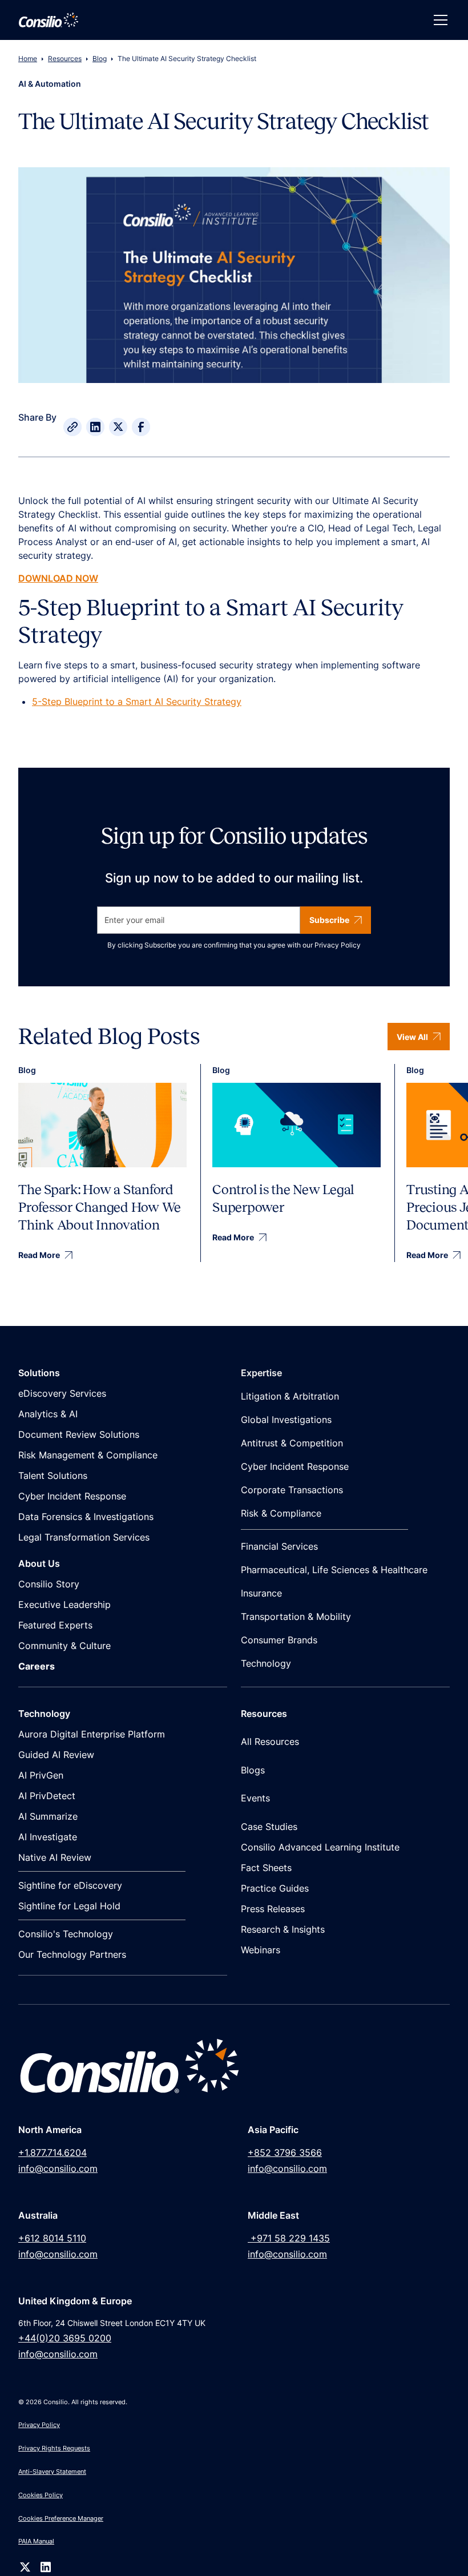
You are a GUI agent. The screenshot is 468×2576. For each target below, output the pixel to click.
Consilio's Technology (66, 1934)
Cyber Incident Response (72, 1496)
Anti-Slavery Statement (52, 2472)
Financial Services (279, 1546)
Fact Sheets (266, 1868)
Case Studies (269, 1827)
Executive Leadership (64, 1605)
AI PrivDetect (47, 1796)
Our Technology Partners (72, 1954)
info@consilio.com (58, 2168)
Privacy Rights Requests (54, 2448)
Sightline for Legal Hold (69, 1906)
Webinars (261, 1950)
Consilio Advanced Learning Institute (320, 1847)
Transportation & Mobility (296, 1616)
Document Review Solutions (79, 1434)
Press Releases (273, 1909)
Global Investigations (286, 1420)
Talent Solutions (53, 1476)
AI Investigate (48, 1837)
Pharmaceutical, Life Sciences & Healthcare (334, 1570)
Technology (266, 1663)
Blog (100, 59)
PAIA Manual (36, 2541)
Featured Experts (55, 1625)
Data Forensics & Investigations (86, 1517)
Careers (37, 1666)
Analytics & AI (48, 1414)
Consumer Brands (279, 1640)
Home (28, 59)
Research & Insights (283, 1929)
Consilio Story (49, 1584)
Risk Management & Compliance (88, 1455)
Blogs (253, 1770)
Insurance (261, 1593)
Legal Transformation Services (84, 1537)
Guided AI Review (56, 1755)
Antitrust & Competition (292, 1443)
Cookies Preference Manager (61, 2518)
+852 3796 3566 (285, 2152)
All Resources (270, 1741)
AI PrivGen (41, 1775)
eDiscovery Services (62, 1393)
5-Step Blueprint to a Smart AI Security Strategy (137, 702)
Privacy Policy (338, 945)
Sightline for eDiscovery (70, 1885)
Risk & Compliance (281, 1513)
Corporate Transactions (292, 1490)
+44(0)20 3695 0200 (65, 2338)
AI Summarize (48, 1816)
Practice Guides (275, 1888)
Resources (65, 59)
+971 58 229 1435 (289, 2238)
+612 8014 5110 (52, 2238)
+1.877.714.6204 (53, 2152)
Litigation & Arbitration (290, 1396)
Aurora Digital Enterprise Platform (92, 1734)
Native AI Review (55, 1857)
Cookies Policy (41, 2495)
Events (255, 1798)
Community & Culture (64, 1646)
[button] (438, 20)
